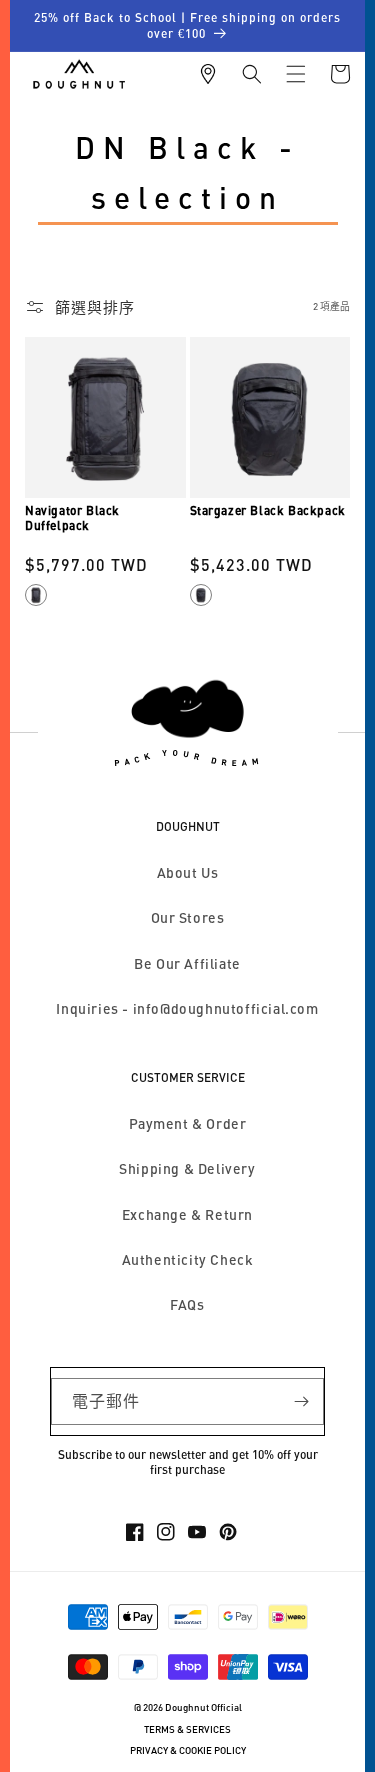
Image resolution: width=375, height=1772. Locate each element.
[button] (252, 74)
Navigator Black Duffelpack (72, 518)
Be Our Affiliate (187, 963)
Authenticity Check (188, 1259)
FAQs (187, 1304)
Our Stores (188, 917)
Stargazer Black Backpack (268, 510)
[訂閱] (301, 1401)
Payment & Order (188, 1123)
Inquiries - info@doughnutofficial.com (187, 1008)
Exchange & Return (187, 1214)
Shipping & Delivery (187, 1168)
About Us (188, 872)
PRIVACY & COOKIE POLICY (188, 1750)
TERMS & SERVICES (187, 1729)
